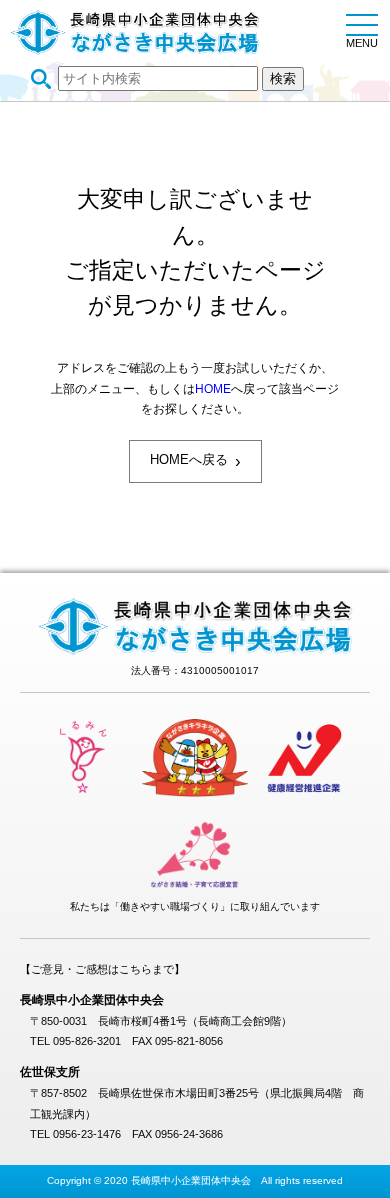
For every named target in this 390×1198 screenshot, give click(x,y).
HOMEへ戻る (195, 461)
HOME (213, 388)
